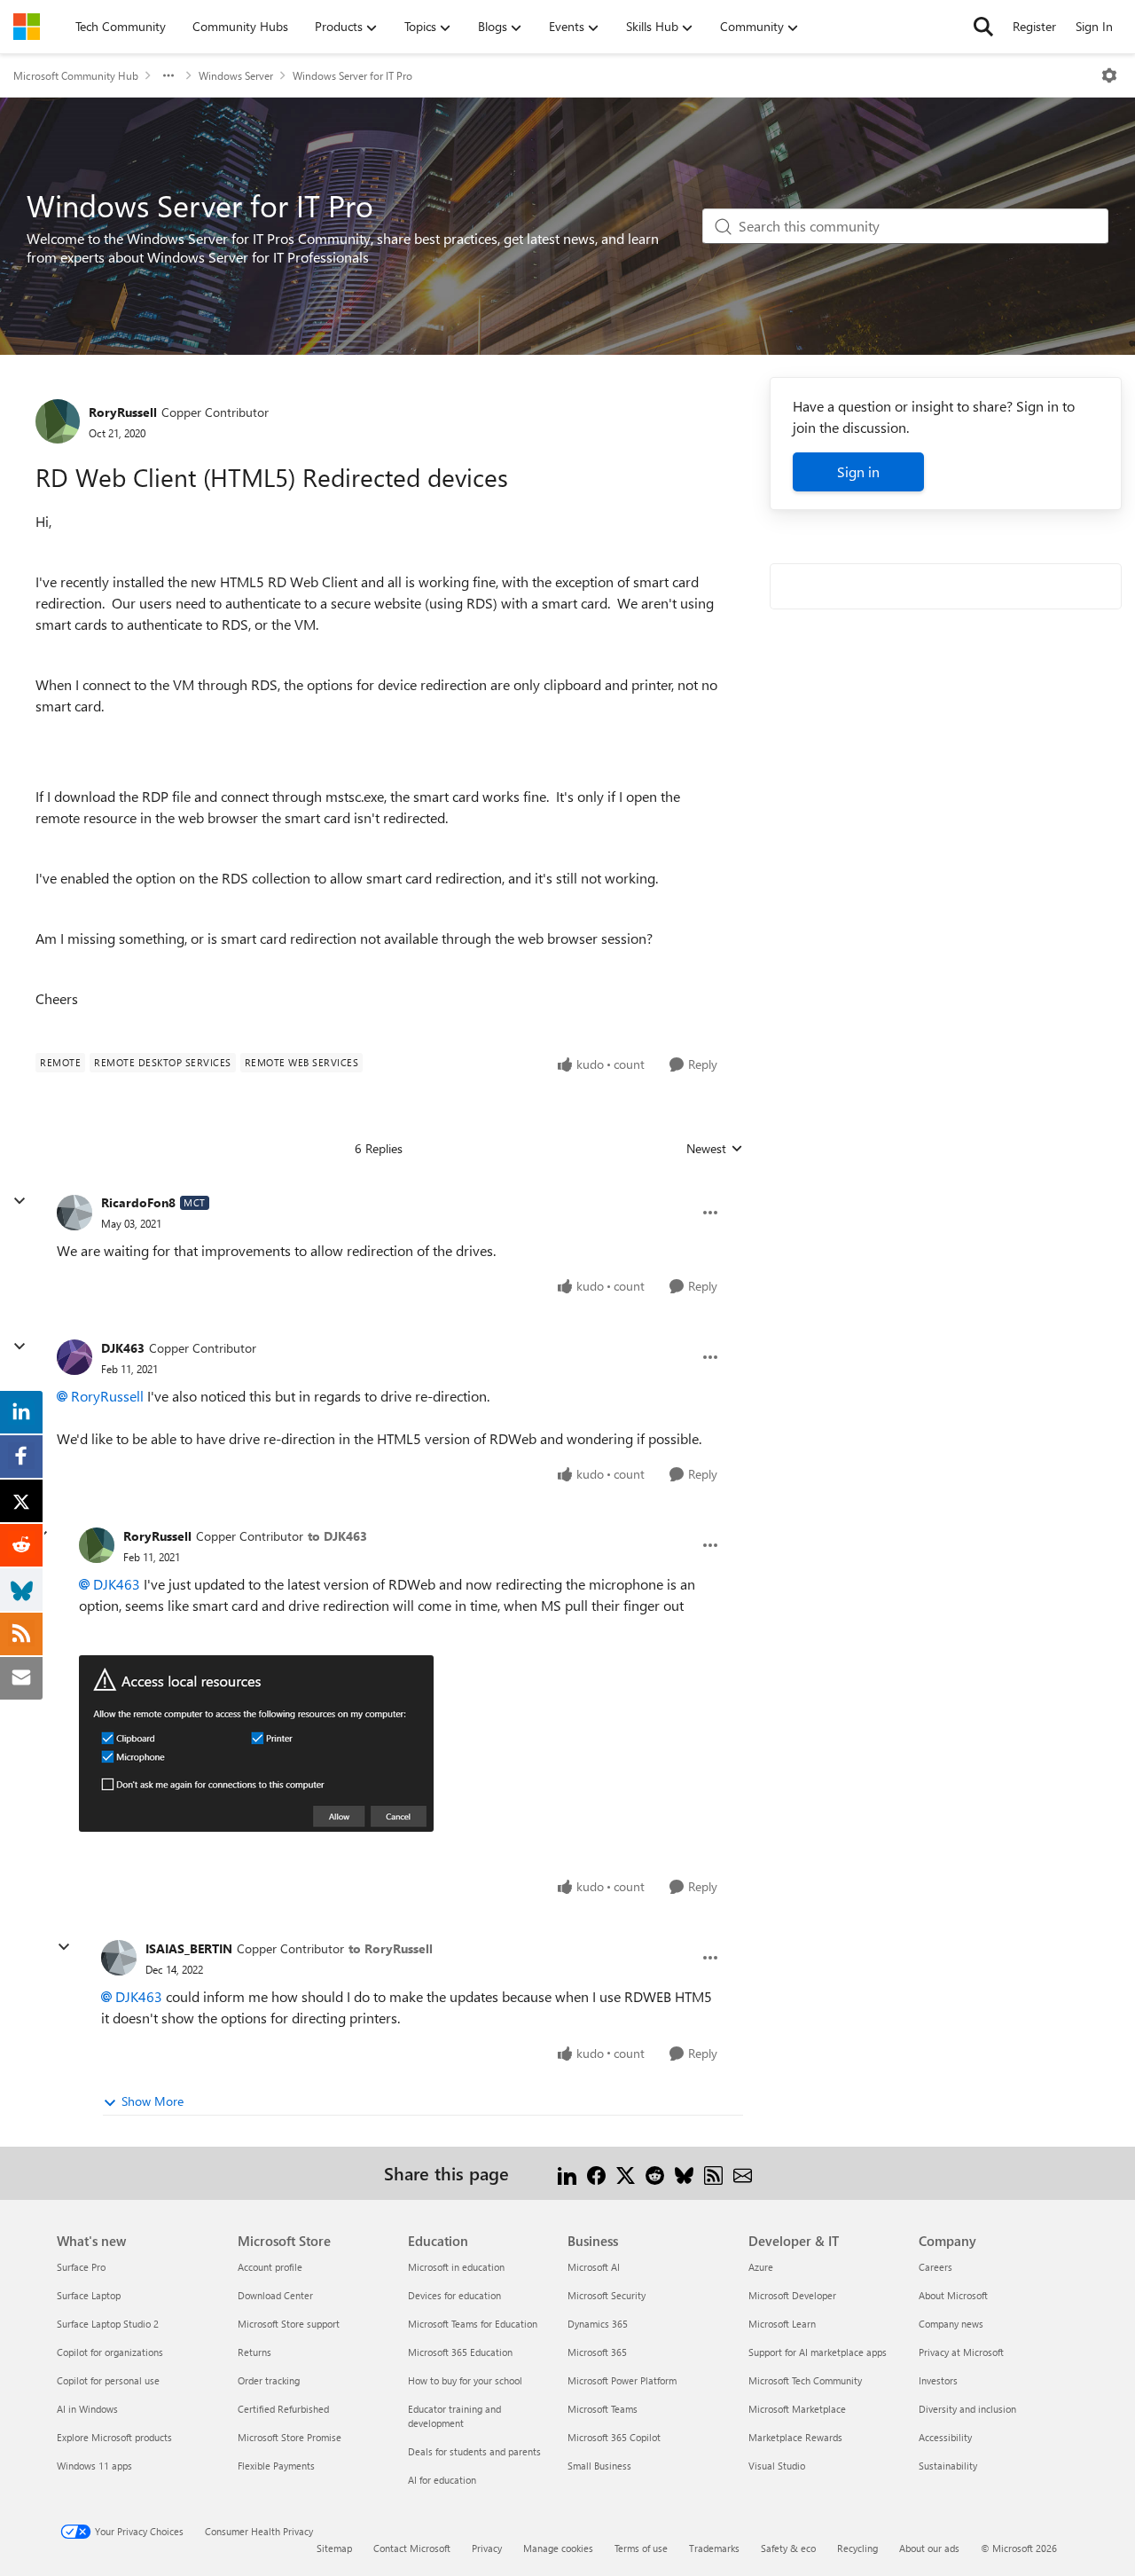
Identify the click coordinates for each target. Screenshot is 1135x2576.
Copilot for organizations (110, 2352)
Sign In (1094, 26)
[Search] (983, 27)
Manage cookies (558, 2548)
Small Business (599, 2466)
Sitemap (334, 2548)
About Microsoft (953, 2295)
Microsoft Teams (603, 2409)
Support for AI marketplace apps (818, 2352)
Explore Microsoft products (114, 2437)
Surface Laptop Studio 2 (108, 2324)
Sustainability (948, 2466)
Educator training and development (454, 2416)
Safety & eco (788, 2548)
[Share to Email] (743, 2173)
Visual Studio (777, 2466)
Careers (935, 2267)
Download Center (275, 2295)
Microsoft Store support (289, 2324)
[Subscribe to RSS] (713, 2173)
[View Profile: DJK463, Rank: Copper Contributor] (74, 1357)
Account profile (270, 2267)
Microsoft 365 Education (460, 2352)
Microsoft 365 (597, 2352)
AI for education (442, 2480)
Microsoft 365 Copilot (614, 2437)
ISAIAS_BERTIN (189, 1948)
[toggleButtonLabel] (1109, 75)
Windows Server (236, 75)
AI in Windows (87, 2409)
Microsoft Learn (782, 2324)
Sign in (858, 471)
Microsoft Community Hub (76, 75)
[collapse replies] (20, 1201)
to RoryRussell (391, 1948)
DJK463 (123, 1348)
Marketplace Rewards (795, 2437)
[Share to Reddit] (655, 2173)
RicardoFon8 (138, 1202)
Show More (153, 2101)
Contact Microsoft (412, 2548)
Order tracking (269, 2380)
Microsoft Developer (792, 2295)
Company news (951, 2324)
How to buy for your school (465, 2380)
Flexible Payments (276, 2466)
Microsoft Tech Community (805, 2380)
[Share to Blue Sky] (684, 2173)
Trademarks (714, 2548)
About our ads (929, 2548)
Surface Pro (81, 2267)
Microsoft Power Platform (622, 2380)
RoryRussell (123, 412)
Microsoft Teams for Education (473, 2324)
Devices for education (454, 2295)
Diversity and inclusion (967, 2409)
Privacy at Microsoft (961, 2352)
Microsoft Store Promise (290, 2437)
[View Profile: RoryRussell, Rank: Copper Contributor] (58, 421)
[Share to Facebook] (596, 2173)
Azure (761, 2267)
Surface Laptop (89, 2295)
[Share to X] (626, 2173)
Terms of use (641, 2548)
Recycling (857, 2548)
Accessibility (945, 2437)
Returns (254, 2352)
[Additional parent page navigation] (168, 75)
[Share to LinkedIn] (567, 2173)
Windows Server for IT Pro (352, 75)
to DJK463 (337, 1536)
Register (1034, 26)
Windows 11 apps (94, 2466)
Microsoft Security (607, 2295)
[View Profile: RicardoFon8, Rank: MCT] (74, 1213)
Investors (938, 2380)
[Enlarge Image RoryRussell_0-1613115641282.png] (256, 1744)
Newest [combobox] (715, 1149)
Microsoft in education (456, 2267)
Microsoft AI (594, 2267)
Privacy (487, 2548)
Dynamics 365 (598, 2324)
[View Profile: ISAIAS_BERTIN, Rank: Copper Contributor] (119, 1958)
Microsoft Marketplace (797, 2409)
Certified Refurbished (283, 2409)
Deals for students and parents (474, 2451)
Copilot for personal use (108, 2380)
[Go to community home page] (27, 27)
